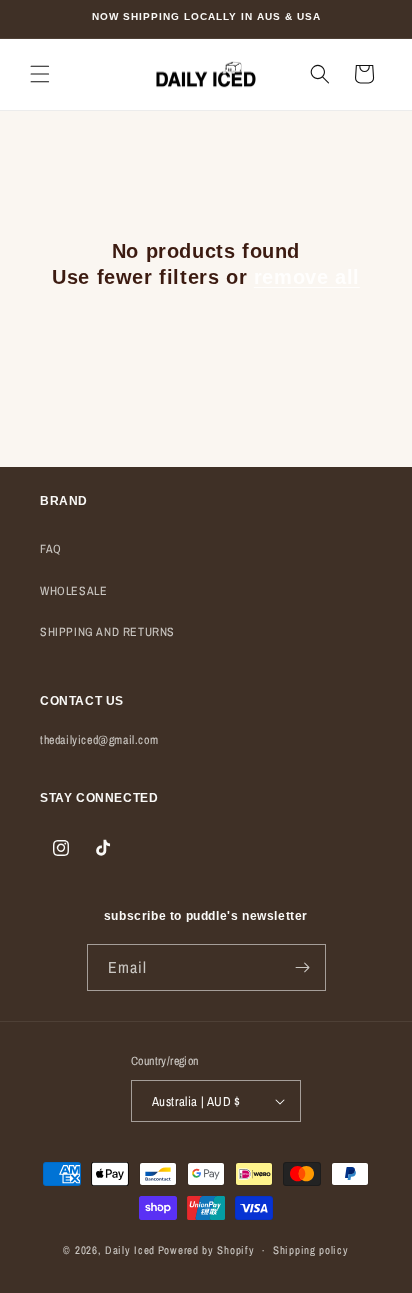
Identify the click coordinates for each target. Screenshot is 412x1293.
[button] (40, 74)
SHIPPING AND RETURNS (107, 632)
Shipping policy (311, 1250)
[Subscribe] (303, 967)
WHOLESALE (73, 591)
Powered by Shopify (206, 1250)
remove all (307, 277)
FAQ (51, 549)
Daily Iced (130, 1250)
